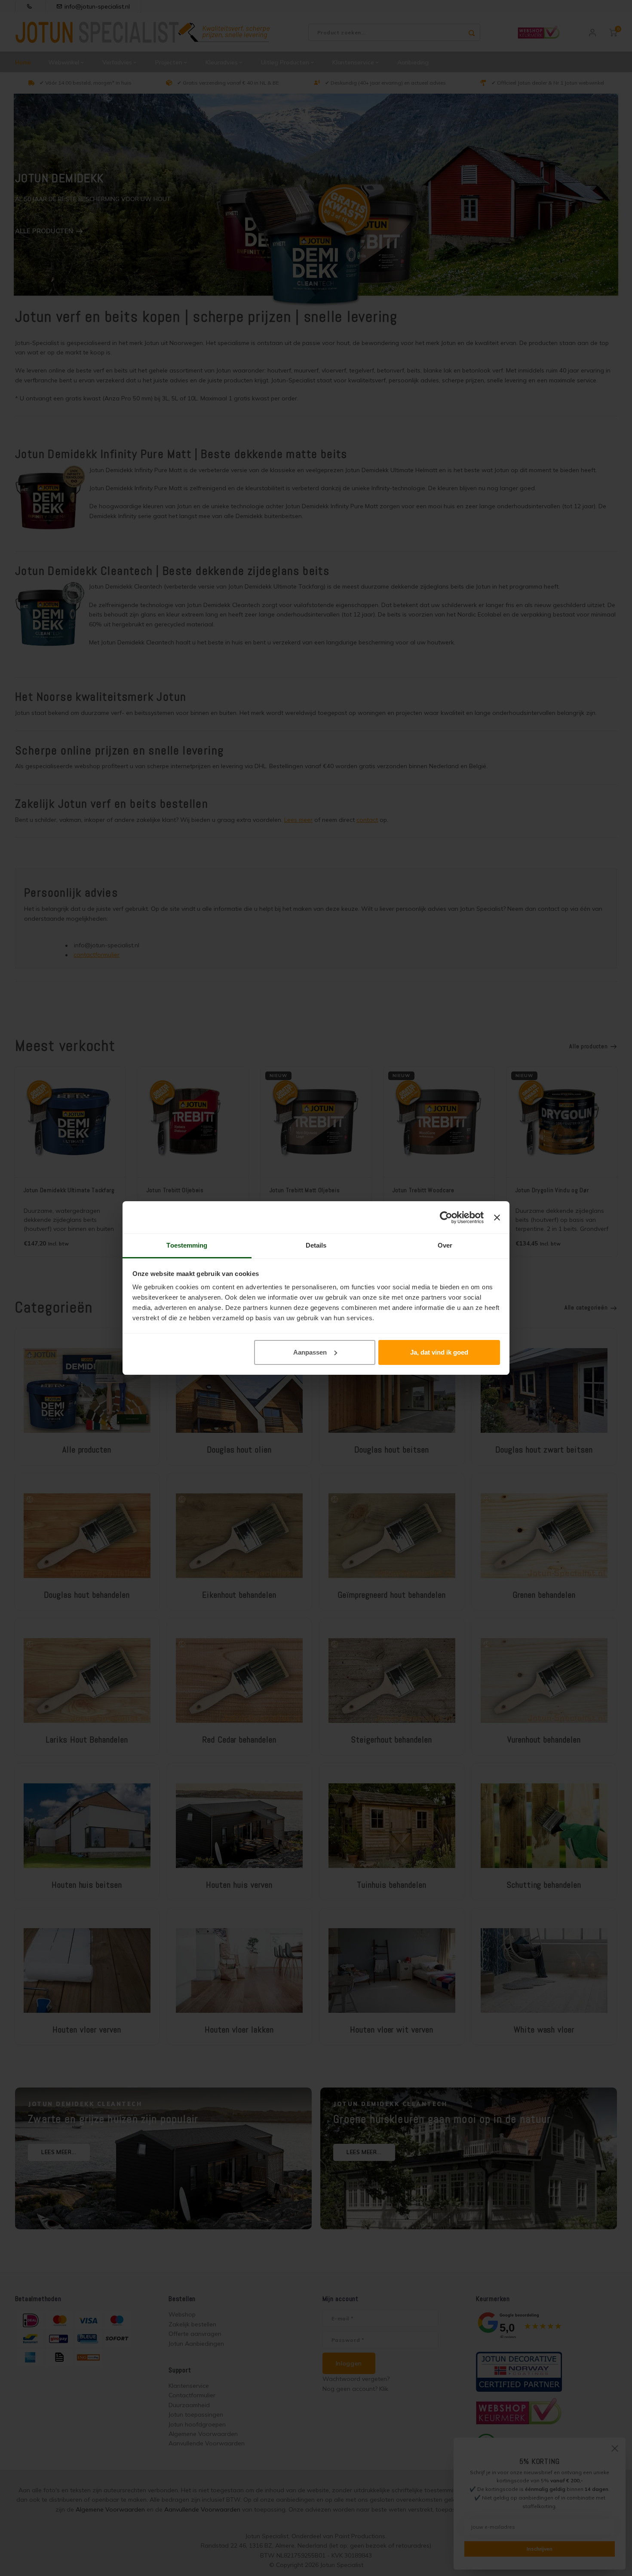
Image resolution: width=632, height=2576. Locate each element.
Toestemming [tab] (187, 1245)
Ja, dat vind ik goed (439, 1352)
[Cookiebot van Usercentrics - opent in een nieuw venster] (446, 1218)
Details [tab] (316, 1245)
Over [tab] (445, 1245)
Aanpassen (310, 1352)
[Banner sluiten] (497, 1218)
